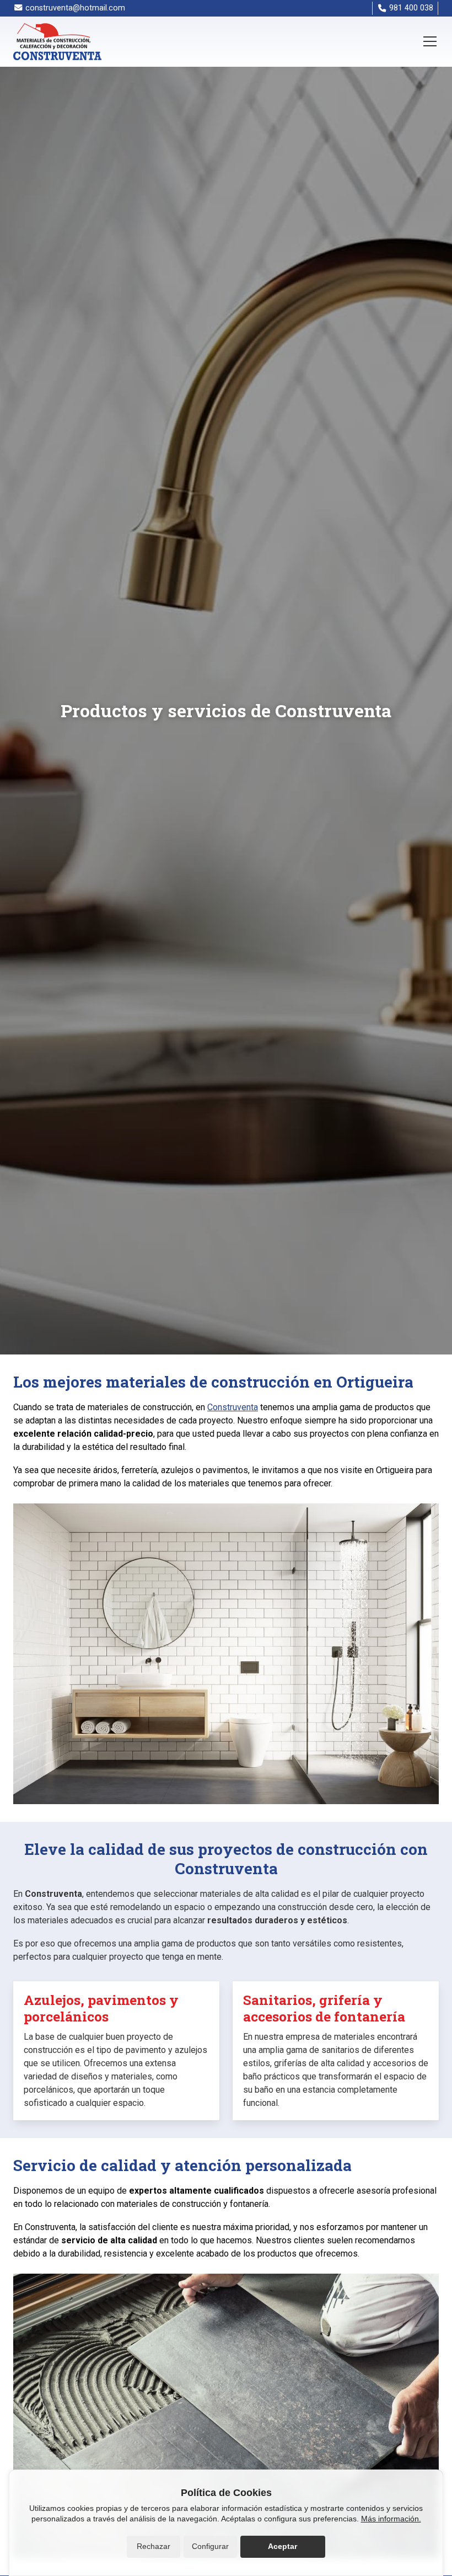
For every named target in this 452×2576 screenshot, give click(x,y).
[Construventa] (57, 42)
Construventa (233, 1407)
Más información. (391, 2519)
